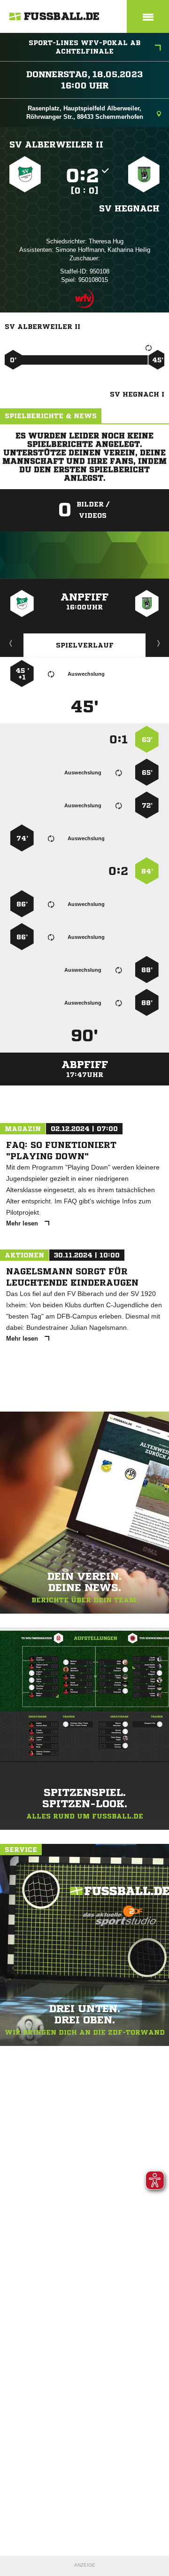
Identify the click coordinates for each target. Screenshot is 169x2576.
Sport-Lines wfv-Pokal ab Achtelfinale (84, 47)
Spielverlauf (85, 645)
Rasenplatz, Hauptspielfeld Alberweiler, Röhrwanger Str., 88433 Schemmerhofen (85, 113)
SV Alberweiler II (56, 144)
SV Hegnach (129, 208)
